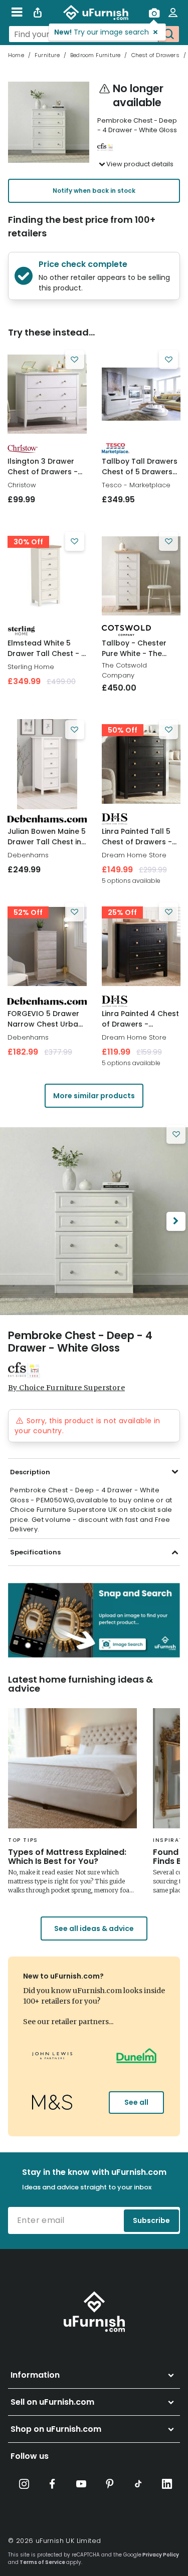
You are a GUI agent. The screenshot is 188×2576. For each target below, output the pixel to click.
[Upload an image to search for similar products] (154, 13)
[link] (47, 394)
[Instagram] (24, 2484)
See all (136, 2102)
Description (30, 1472)
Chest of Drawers (155, 55)
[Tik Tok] (138, 2484)
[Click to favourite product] (75, 360)
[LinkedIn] (167, 2484)
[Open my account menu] (173, 13)
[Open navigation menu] (17, 13)
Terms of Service (42, 2562)
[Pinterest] (110, 2484)
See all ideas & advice (94, 1928)
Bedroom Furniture (95, 55)
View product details (140, 164)
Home (16, 55)
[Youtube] (81, 2484)
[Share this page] (38, 13)
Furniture (47, 55)
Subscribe (151, 2220)
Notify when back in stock (94, 191)
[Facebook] (53, 2484)
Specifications (35, 1552)
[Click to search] (168, 34)
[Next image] (176, 1221)
